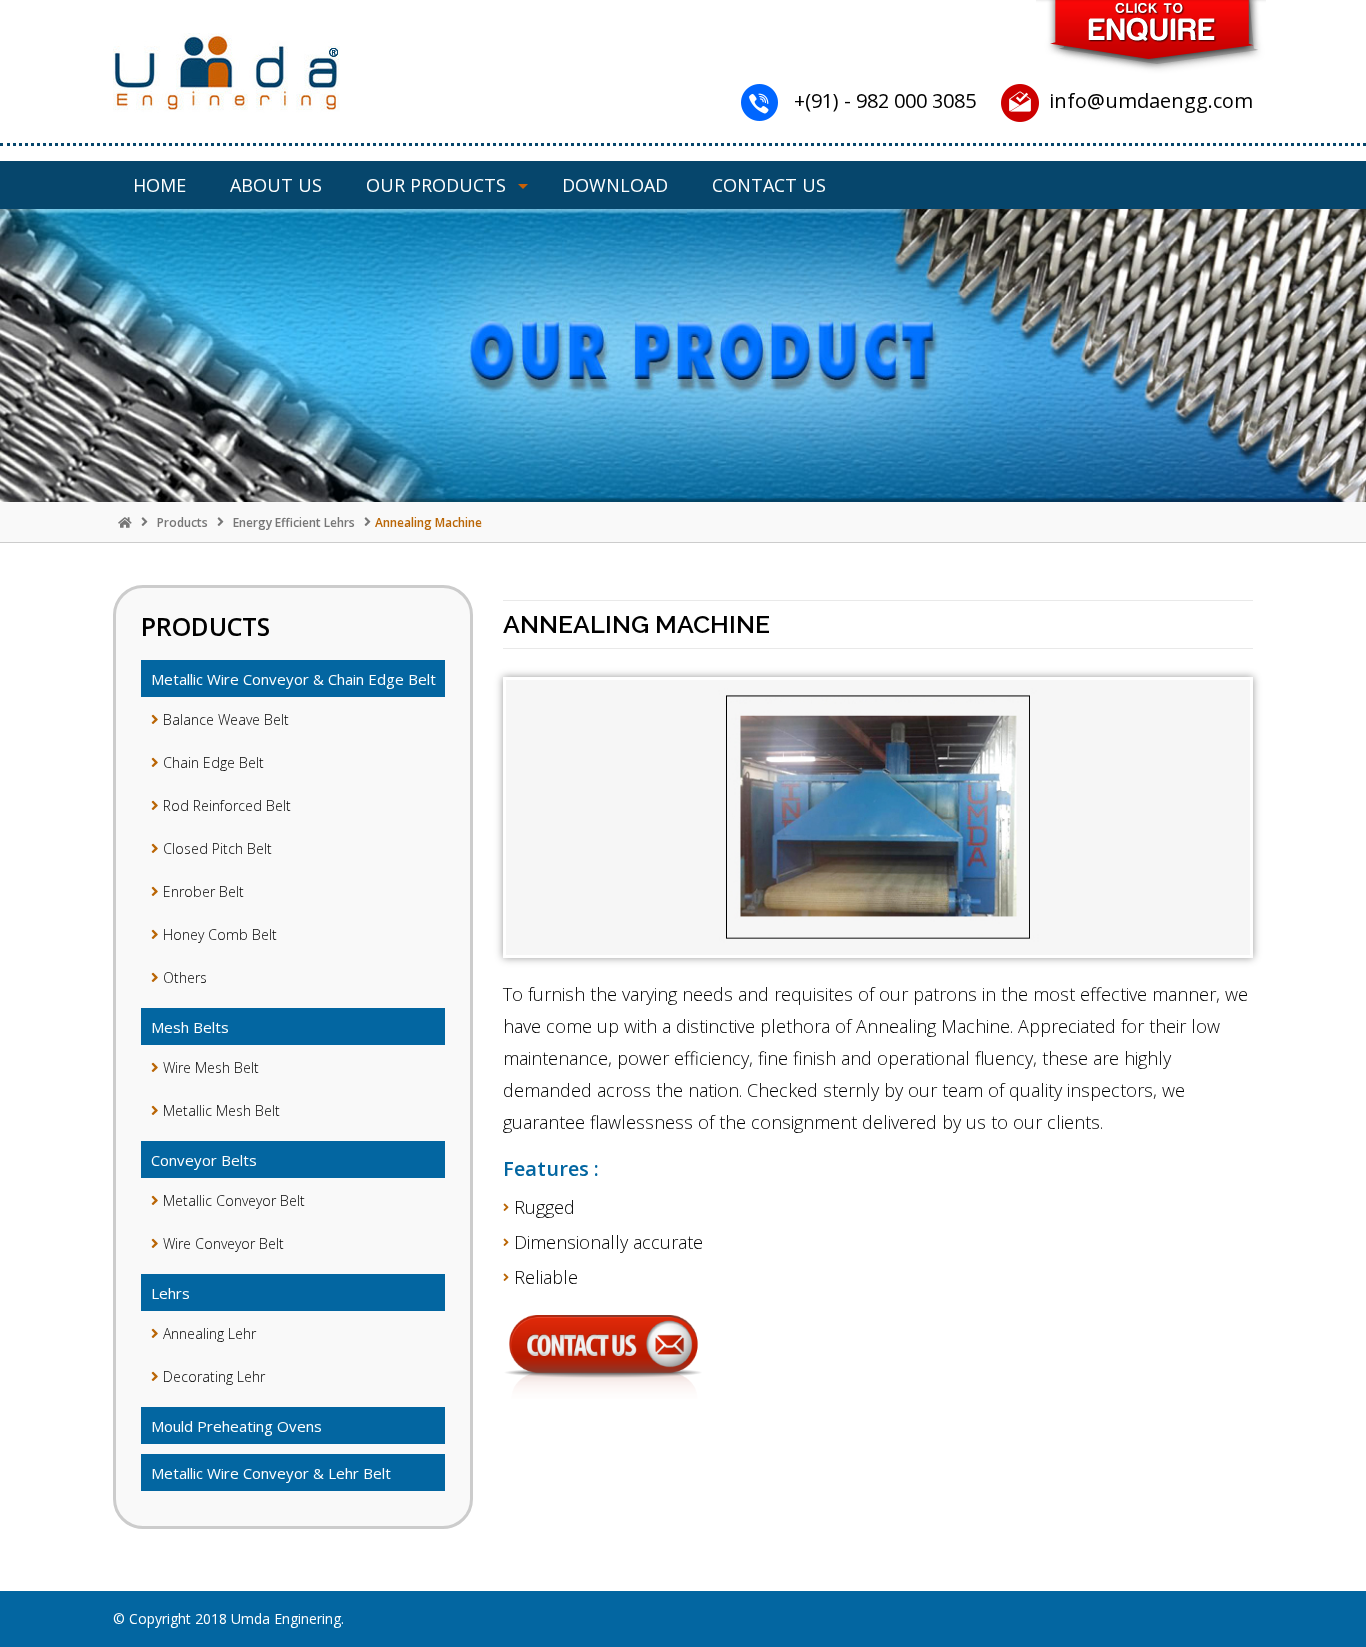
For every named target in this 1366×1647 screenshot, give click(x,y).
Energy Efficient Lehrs (294, 522)
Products (182, 522)
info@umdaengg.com (1151, 100)
